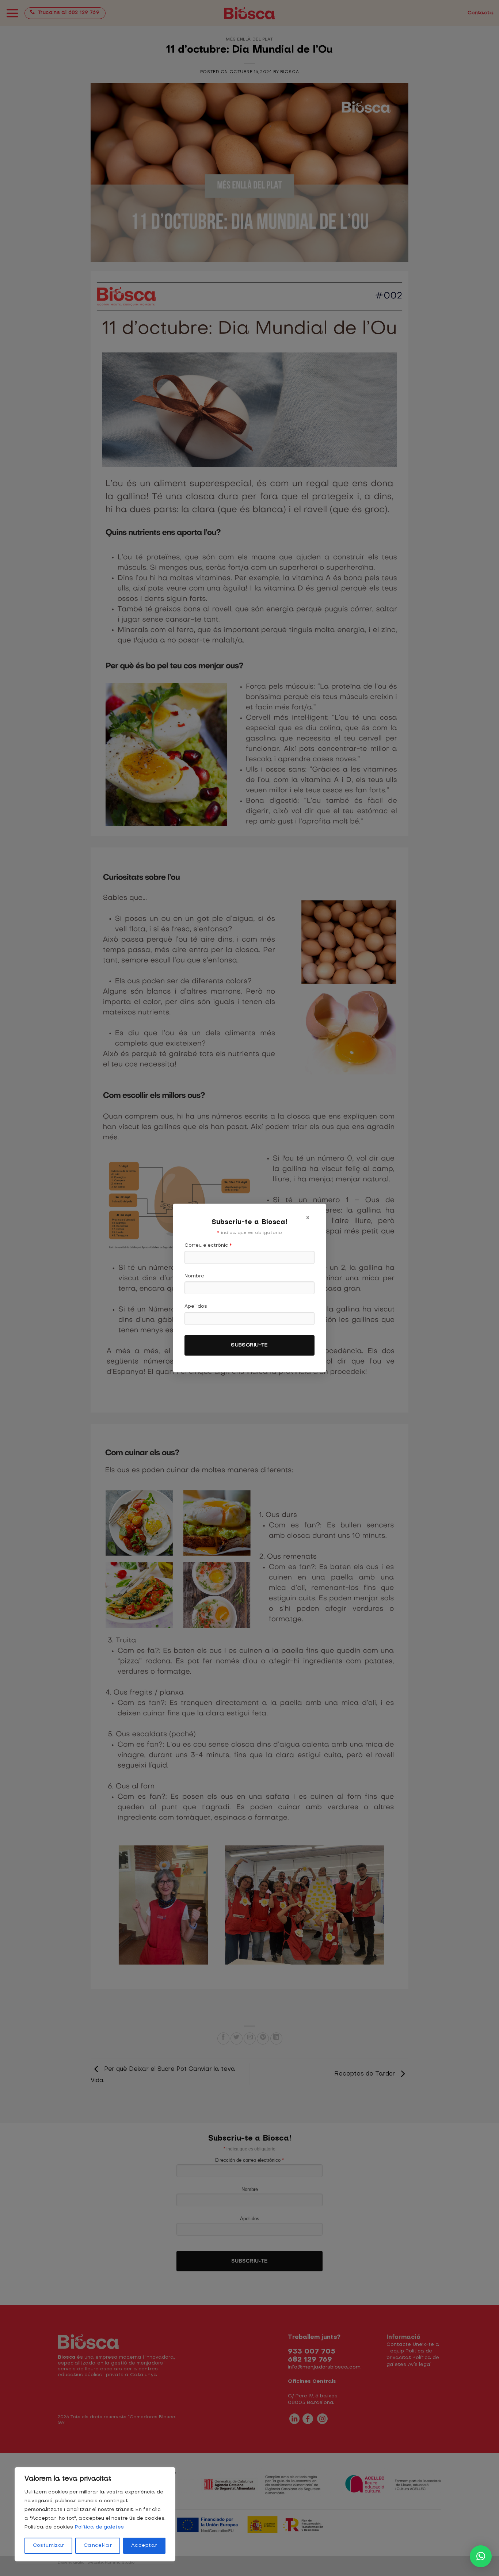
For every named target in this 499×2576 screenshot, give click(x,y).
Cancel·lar (98, 2545)
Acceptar (144, 2545)
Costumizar (49, 2545)
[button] (481, 2556)
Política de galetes (99, 2527)
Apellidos (196, 1306)
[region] (95, 2514)
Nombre (194, 1276)
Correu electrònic (208, 1245)
